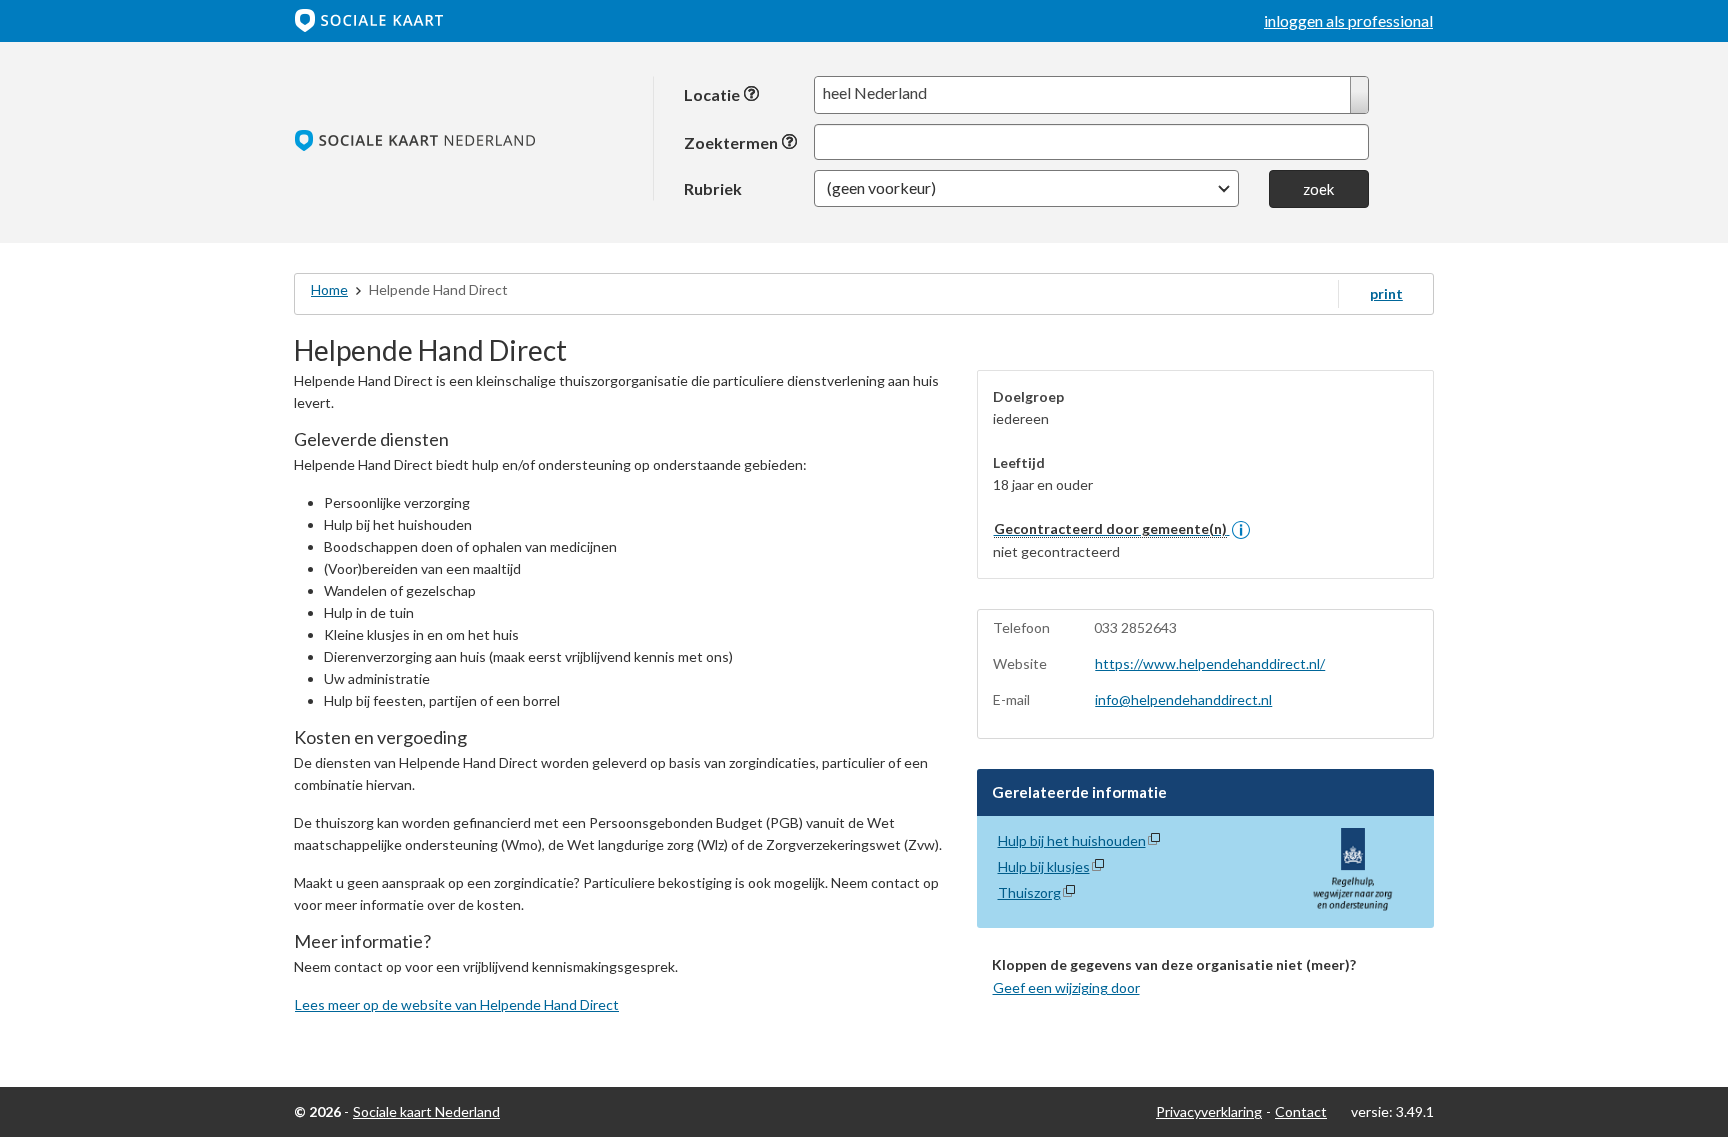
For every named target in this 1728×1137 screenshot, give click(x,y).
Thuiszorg (1029, 892)
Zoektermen (732, 142)
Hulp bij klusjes (1044, 866)
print (1386, 293)
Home (329, 289)
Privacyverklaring (1209, 1111)
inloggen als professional (1348, 20)
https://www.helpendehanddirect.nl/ (1210, 663)
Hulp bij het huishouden (1072, 840)
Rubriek (713, 188)
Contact (1301, 1111)
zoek (1318, 189)
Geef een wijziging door (1066, 987)
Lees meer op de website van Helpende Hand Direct (457, 1004)
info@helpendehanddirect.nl (1183, 699)
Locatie (713, 94)
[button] (1026, 188)
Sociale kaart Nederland (426, 1111)
